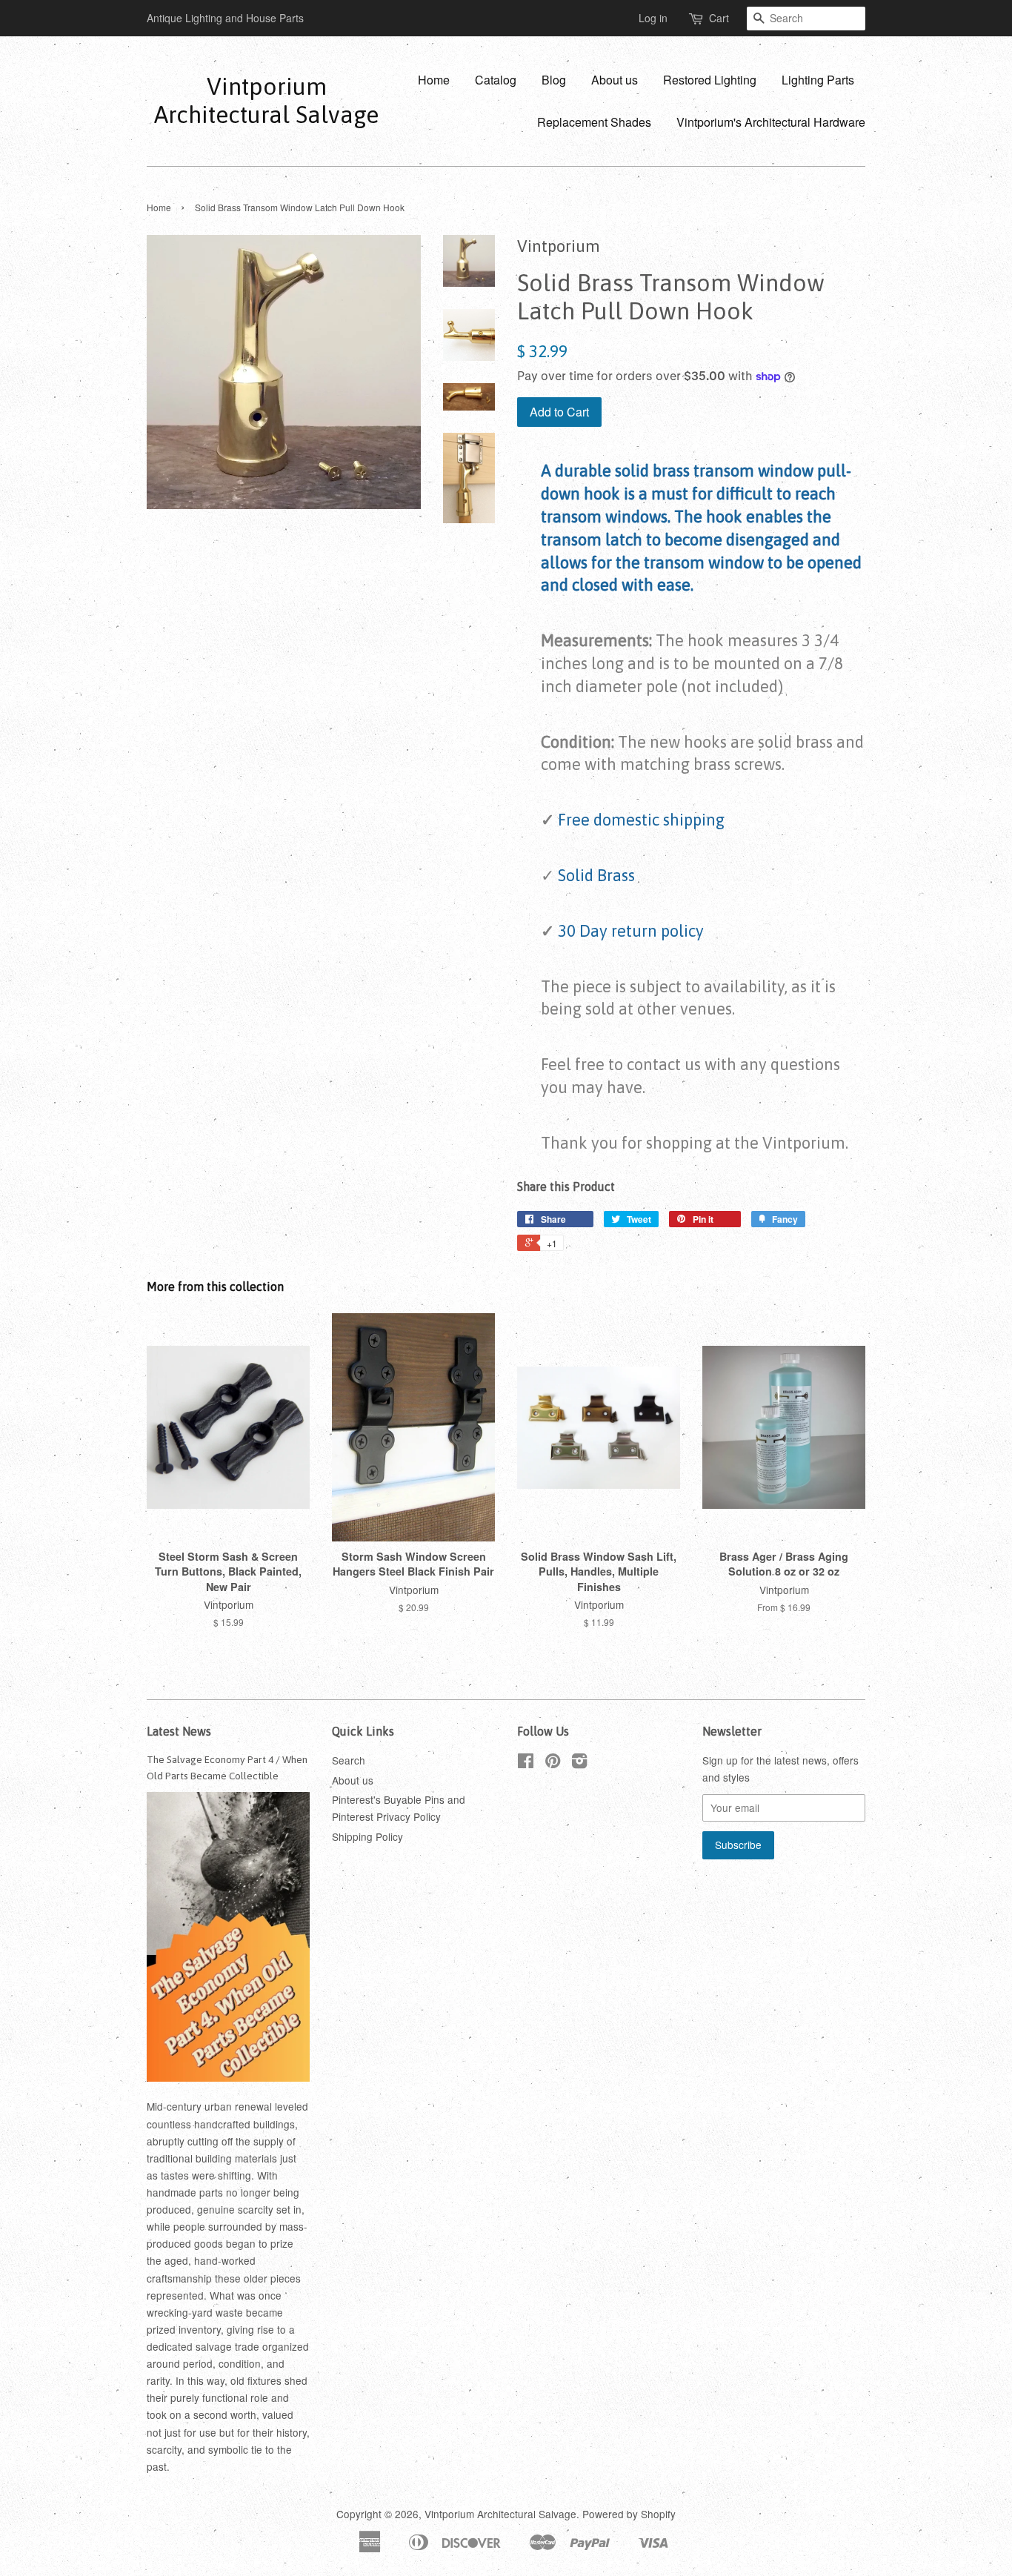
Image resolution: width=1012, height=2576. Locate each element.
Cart (719, 18)
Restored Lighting (710, 80)
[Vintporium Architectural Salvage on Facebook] (526, 1763)
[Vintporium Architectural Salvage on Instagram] (579, 1763)
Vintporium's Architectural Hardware (771, 122)
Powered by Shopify (629, 2514)
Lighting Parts (818, 80)
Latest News (179, 1731)
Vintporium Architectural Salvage (266, 100)
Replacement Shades (594, 122)
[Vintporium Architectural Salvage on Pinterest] (553, 1763)
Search (349, 1760)
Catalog (496, 80)
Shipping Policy (367, 1836)
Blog (554, 80)
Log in (653, 18)
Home (434, 80)
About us (615, 80)
